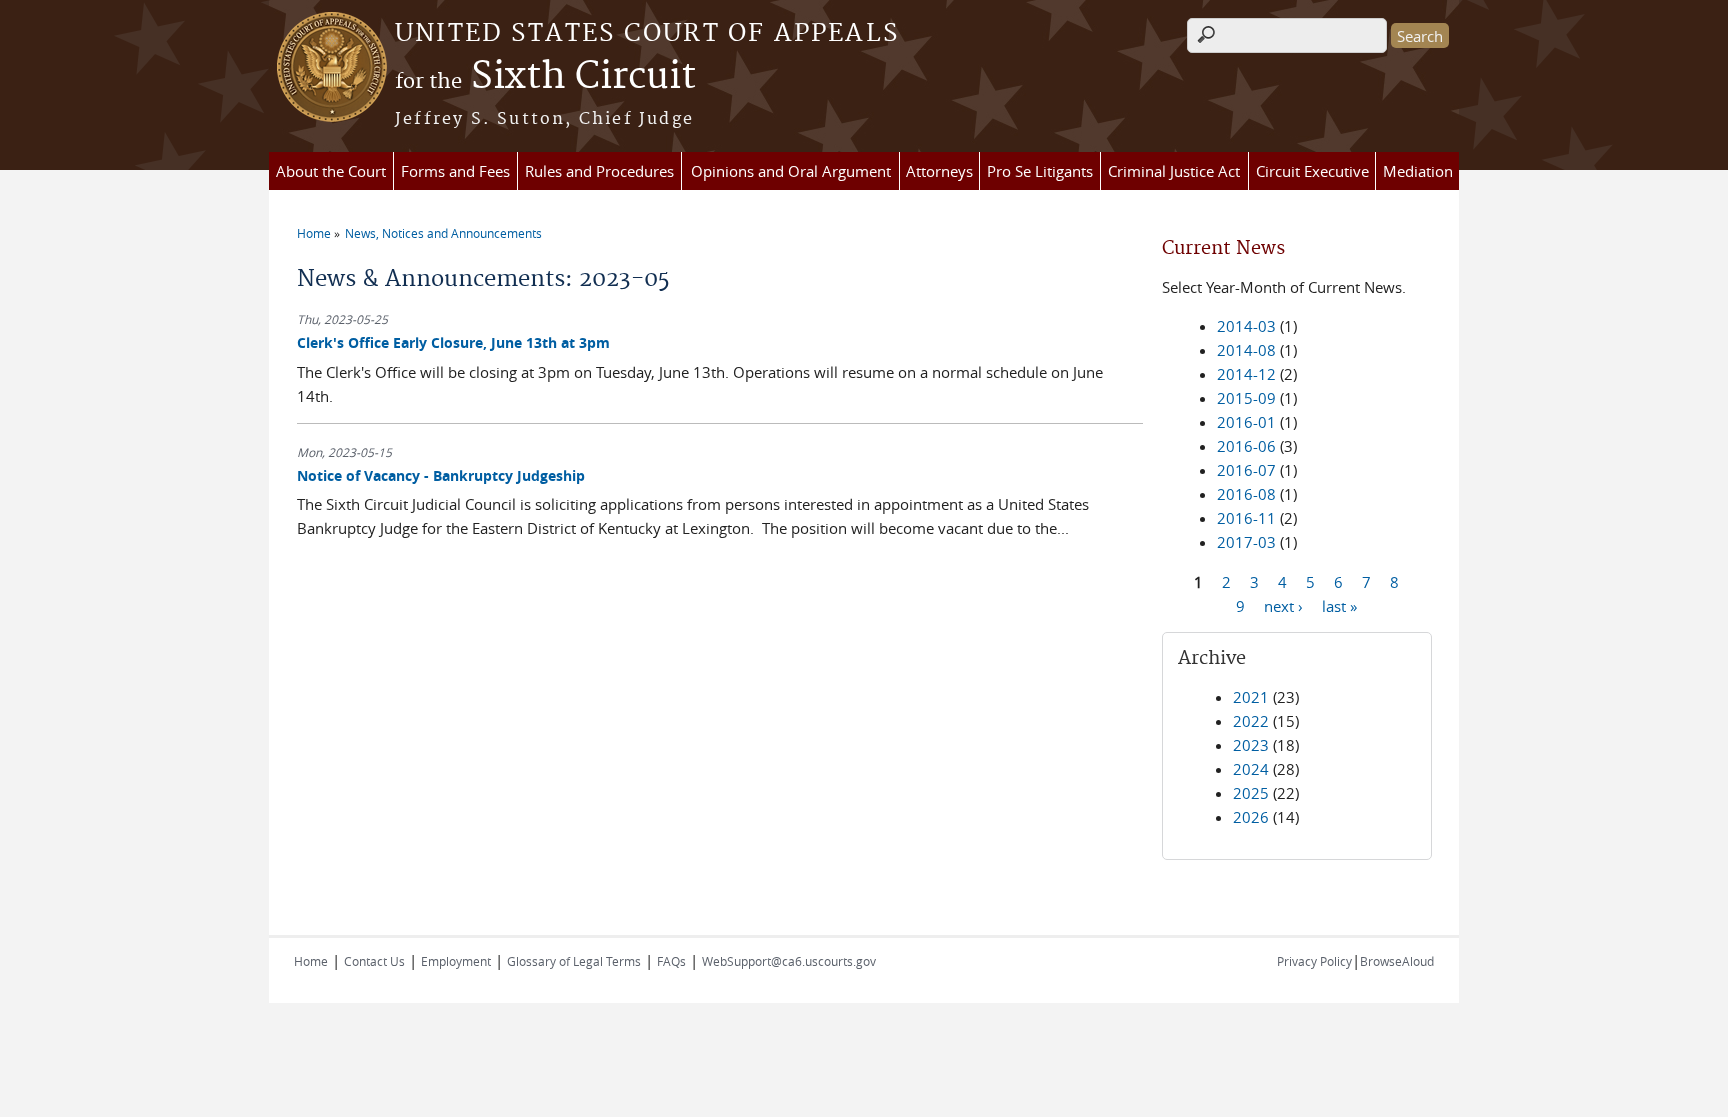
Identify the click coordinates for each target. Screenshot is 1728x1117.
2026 (1251, 817)
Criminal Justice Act (1174, 171)
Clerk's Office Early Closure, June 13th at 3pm (453, 342)
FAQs (671, 961)
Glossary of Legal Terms (574, 961)
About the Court (331, 171)
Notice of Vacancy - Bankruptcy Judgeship (441, 475)
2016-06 (1246, 446)
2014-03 (1246, 326)
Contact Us (374, 961)
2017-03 (1246, 542)
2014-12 (1246, 374)
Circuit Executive (1312, 171)
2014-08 (1246, 350)
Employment (456, 961)
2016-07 (1246, 470)
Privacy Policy (1314, 961)
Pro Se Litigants (1040, 171)
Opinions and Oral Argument (791, 171)
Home (314, 233)
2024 (1251, 769)
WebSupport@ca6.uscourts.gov (789, 961)
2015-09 (1246, 398)
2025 (1251, 793)
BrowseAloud (1397, 961)
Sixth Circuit (545, 77)
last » (1339, 605)
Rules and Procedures (599, 171)
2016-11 (1246, 518)
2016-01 (1246, 422)
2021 (1251, 697)
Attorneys (939, 171)
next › (1283, 605)
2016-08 (1246, 494)
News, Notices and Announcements (443, 233)
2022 (1251, 721)
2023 (1251, 745)
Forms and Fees (455, 171)
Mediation (1418, 171)
